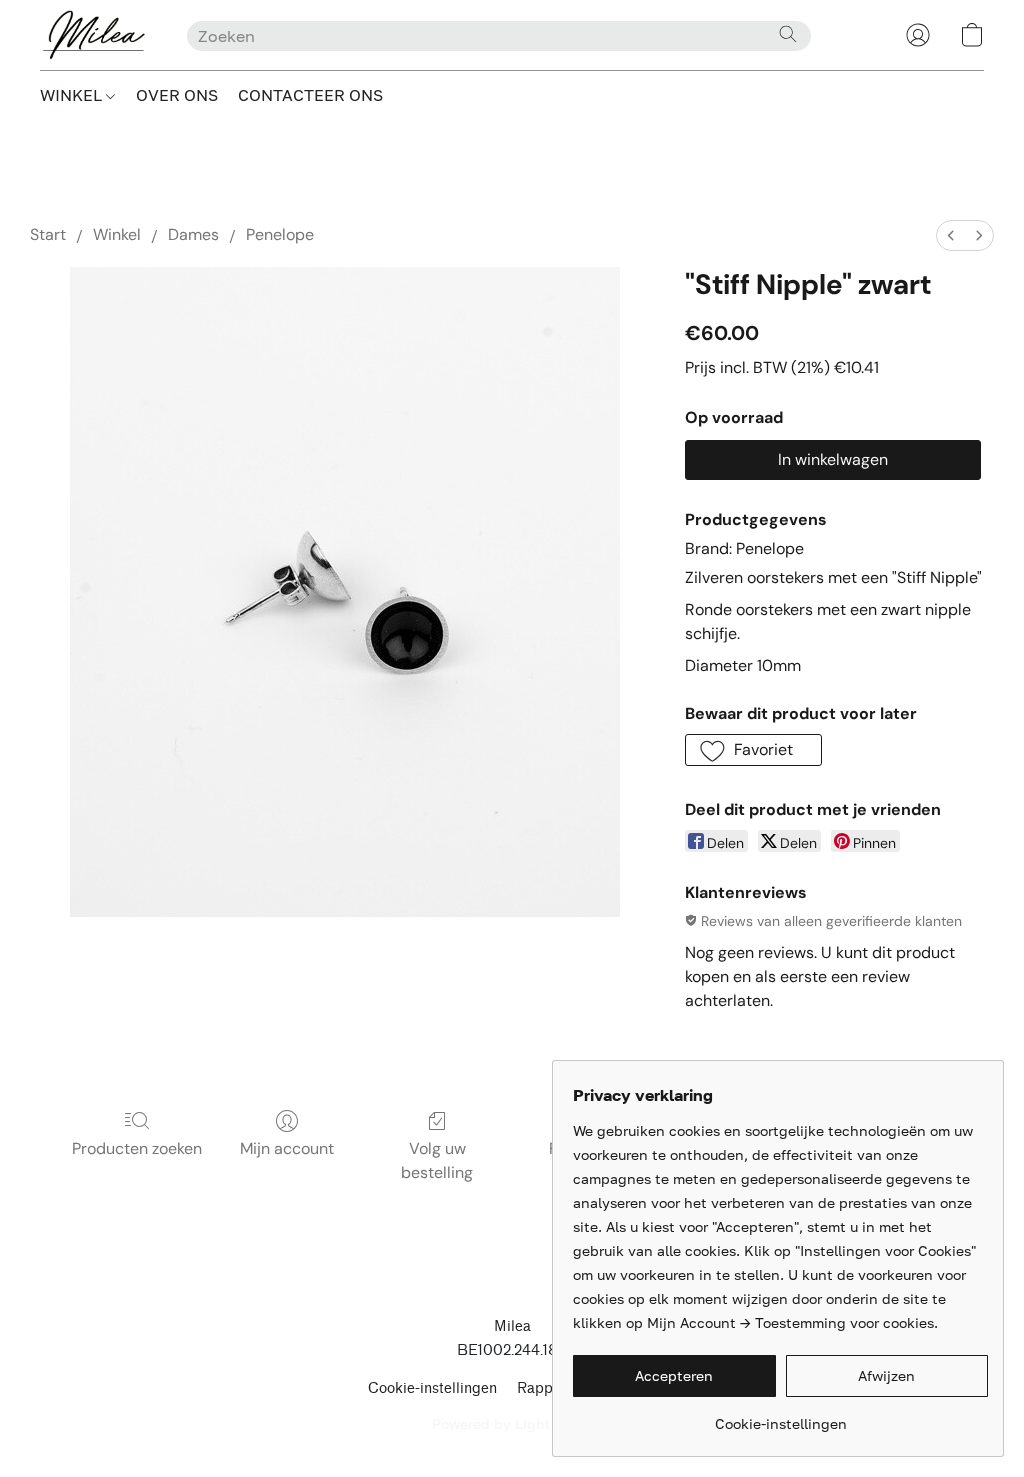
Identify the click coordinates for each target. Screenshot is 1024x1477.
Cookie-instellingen (432, 1388)
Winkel (117, 234)
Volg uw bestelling (437, 1160)
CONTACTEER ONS (310, 95)
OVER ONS (177, 95)
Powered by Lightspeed (512, 1423)
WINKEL (73, 95)
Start (48, 234)
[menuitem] (951, 235)
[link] (780, 1416)
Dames (193, 234)
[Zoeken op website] (788, 34)
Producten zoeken (137, 1148)
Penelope (280, 234)
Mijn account (287, 1148)
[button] (93, 35)
